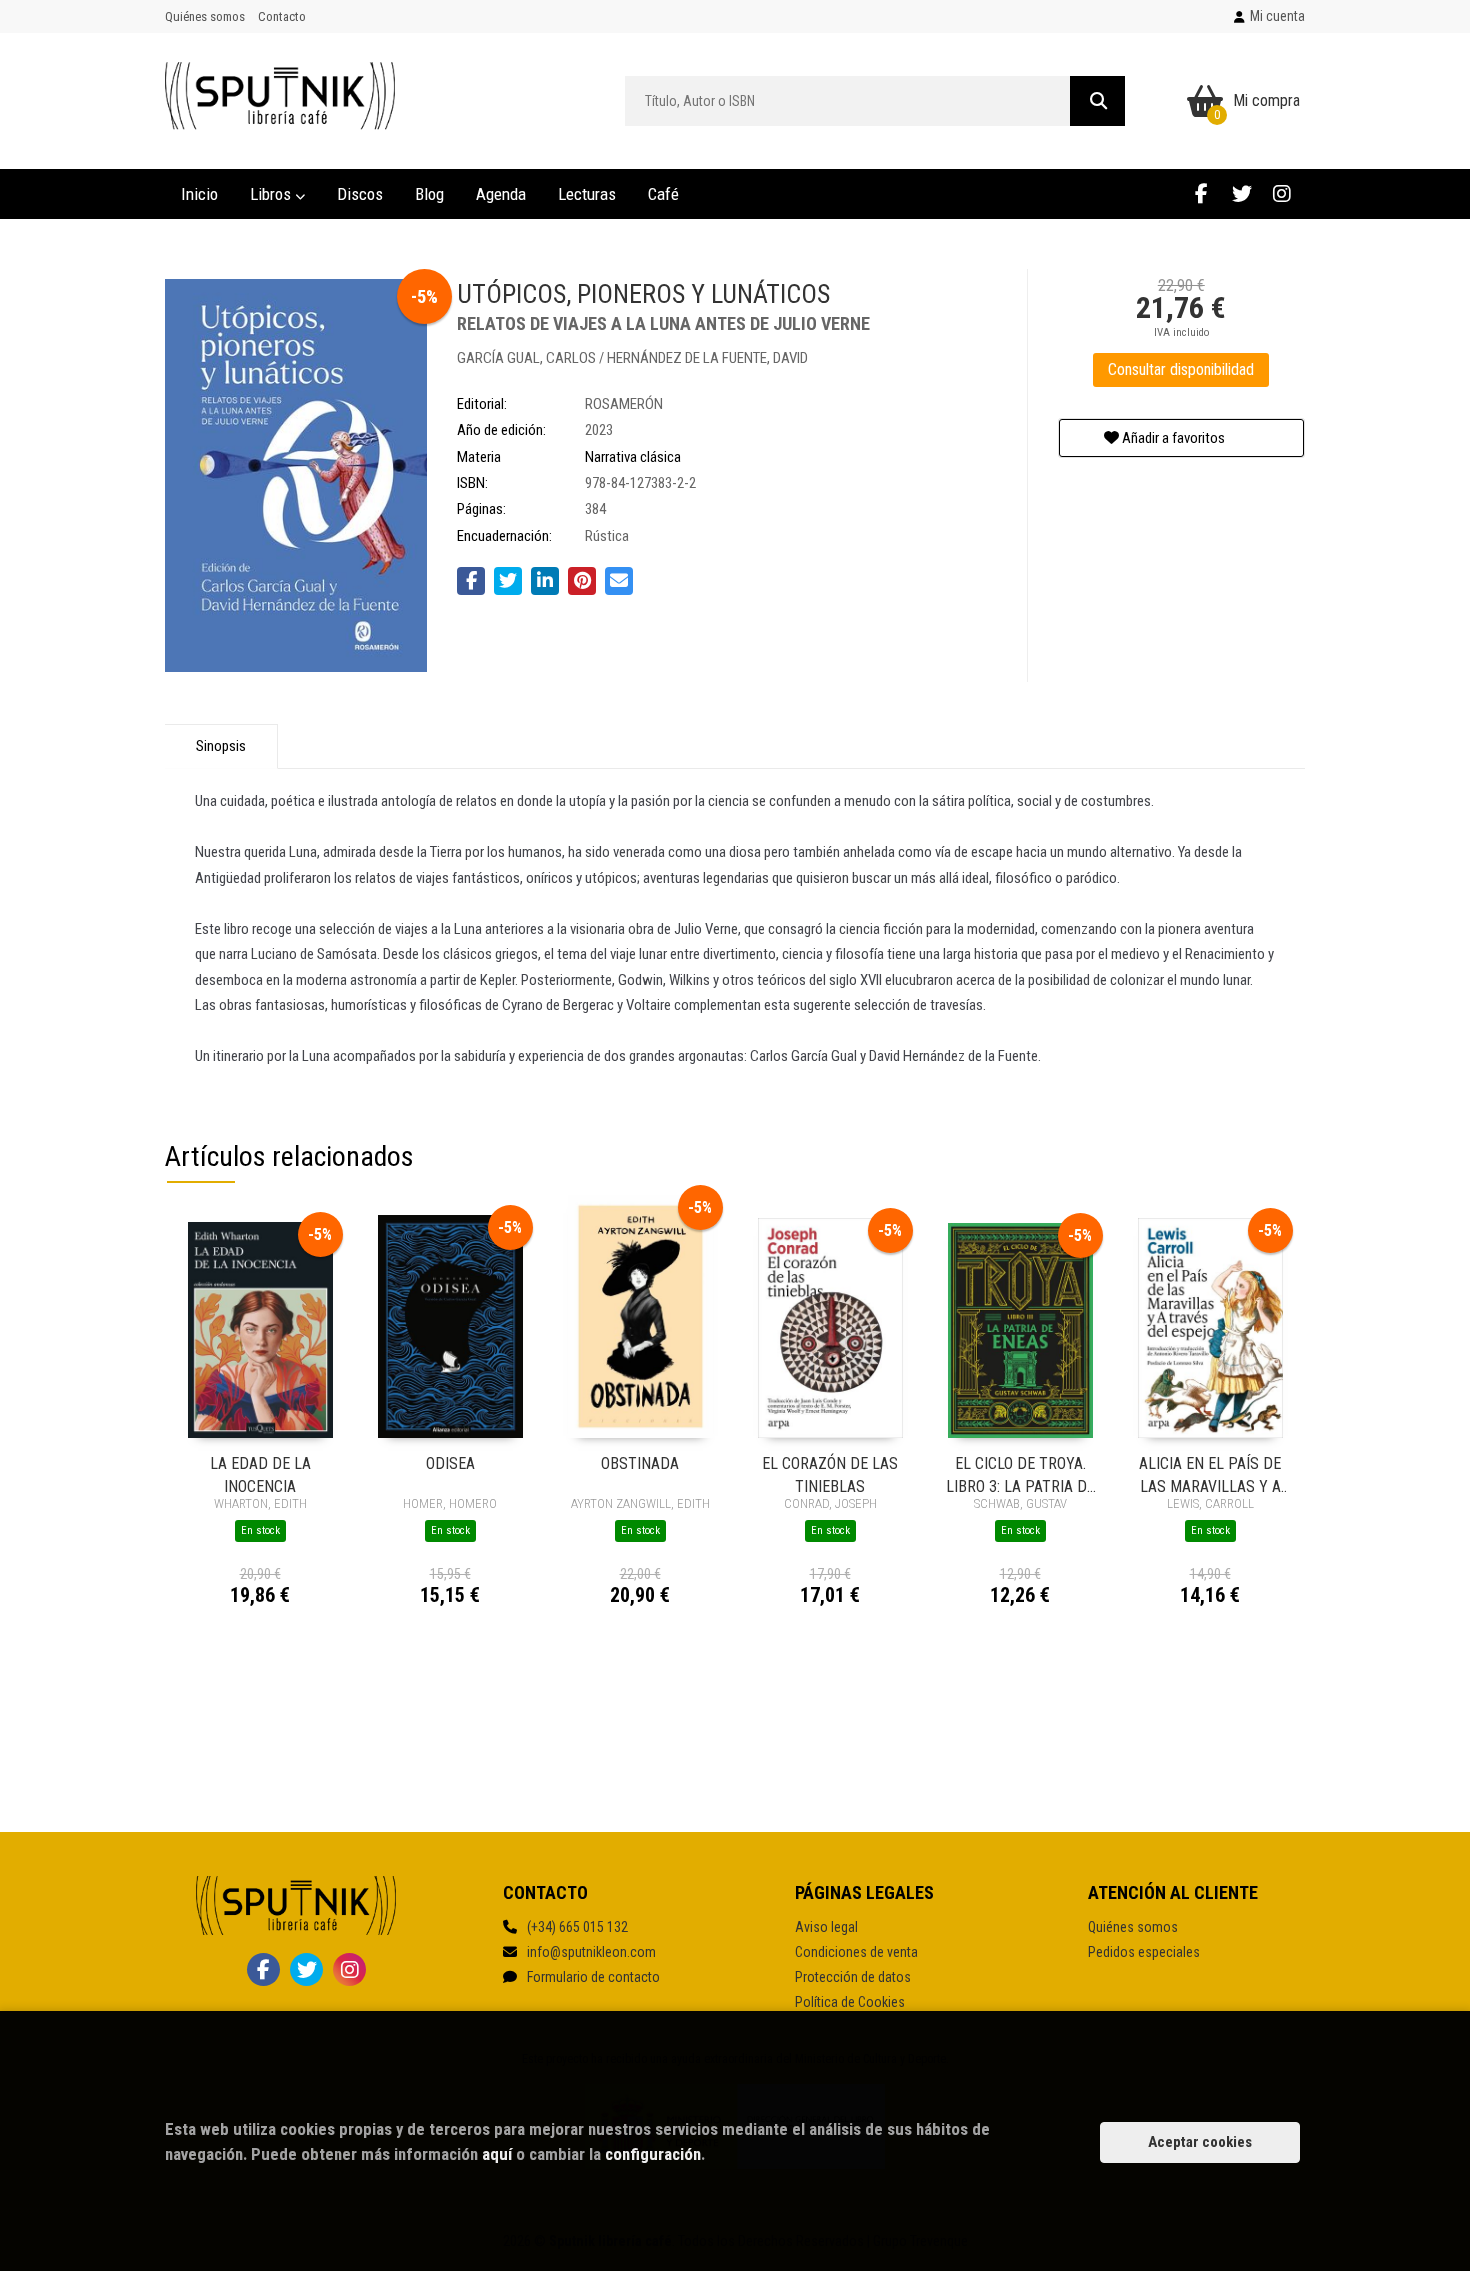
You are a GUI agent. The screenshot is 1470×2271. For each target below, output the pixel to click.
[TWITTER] (1241, 193)
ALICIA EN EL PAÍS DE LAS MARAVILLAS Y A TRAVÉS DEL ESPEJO (1210, 1473)
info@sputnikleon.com (591, 1952)
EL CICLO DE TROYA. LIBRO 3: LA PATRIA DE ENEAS (1020, 1473)
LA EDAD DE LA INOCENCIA (260, 1473)
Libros (272, 194)
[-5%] (260, 1329)
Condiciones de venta (856, 1952)
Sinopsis (221, 746)
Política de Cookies (850, 2002)
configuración (653, 2154)
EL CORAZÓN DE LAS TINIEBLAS (830, 1473)
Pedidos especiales (1144, 1952)
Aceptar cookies (1200, 2142)
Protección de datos (853, 1977)
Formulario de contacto (593, 1977)
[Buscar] (1097, 101)
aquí (497, 2154)
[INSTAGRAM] (1281, 193)
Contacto (282, 16)
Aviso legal (826, 1927)
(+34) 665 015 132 (577, 1927)
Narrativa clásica (633, 457)
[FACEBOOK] (1201, 193)
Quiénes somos (205, 16)
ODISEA (450, 1463)
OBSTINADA (640, 1463)
